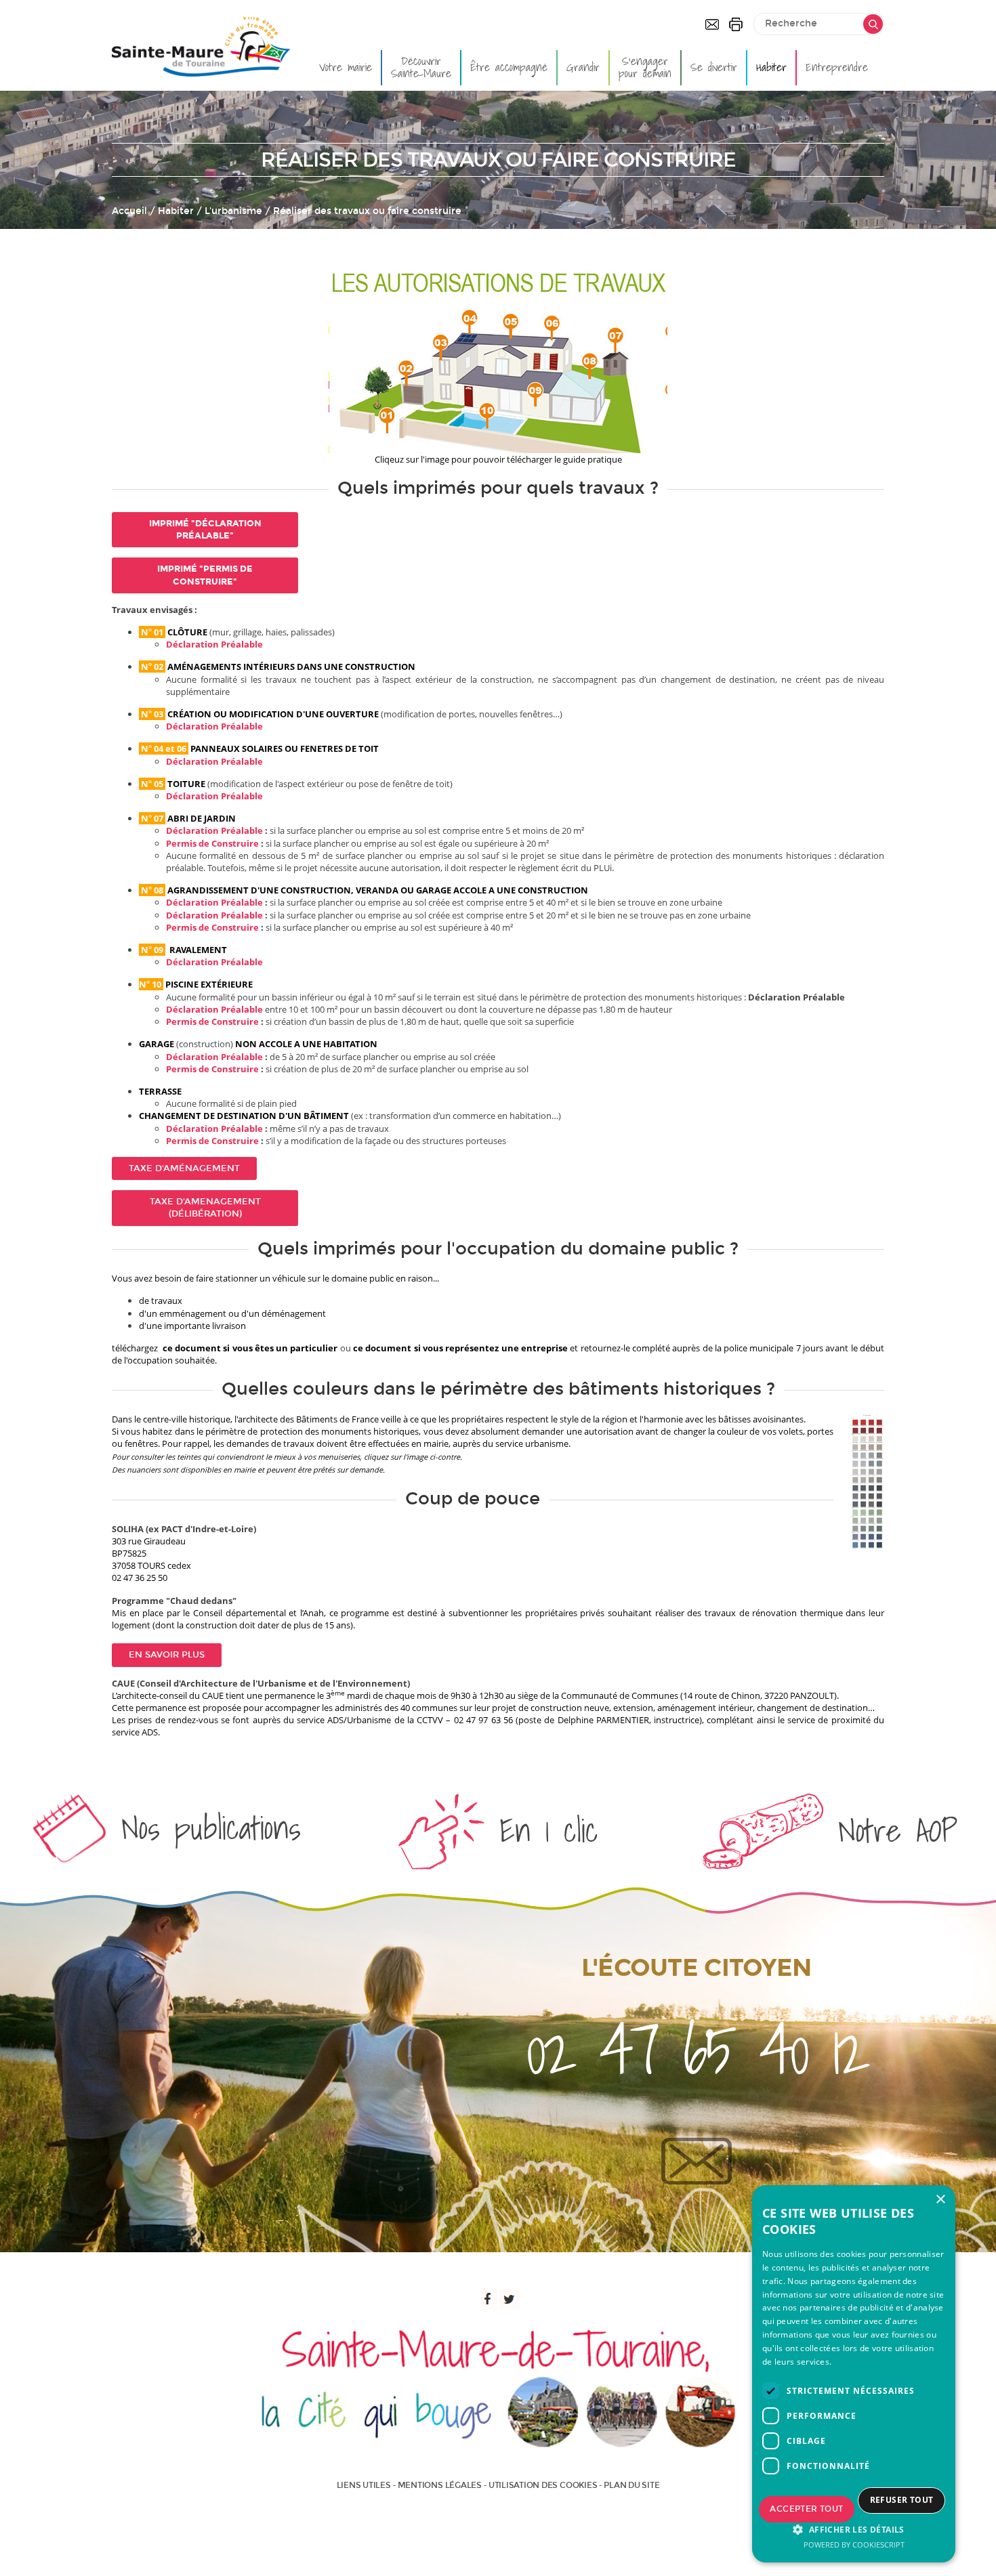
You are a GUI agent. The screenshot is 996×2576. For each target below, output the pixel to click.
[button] (854, 2529)
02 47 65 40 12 (696, 2050)
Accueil (129, 211)
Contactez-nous (712, 24)
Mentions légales (440, 2485)
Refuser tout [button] (902, 2500)
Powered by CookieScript (854, 2545)
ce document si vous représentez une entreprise (460, 1348)
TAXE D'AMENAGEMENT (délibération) (205, 1208)
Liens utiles (364, 2485)
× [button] (940, 2200)
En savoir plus (167, 1655)
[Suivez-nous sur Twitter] (510, 2299)
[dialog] (854, 2374)
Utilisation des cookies (543, 2485)
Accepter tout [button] (806, 2509)
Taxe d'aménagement (184, 1168)
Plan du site (631, 2485)
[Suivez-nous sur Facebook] (487, 2299)
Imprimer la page (736, 24)
